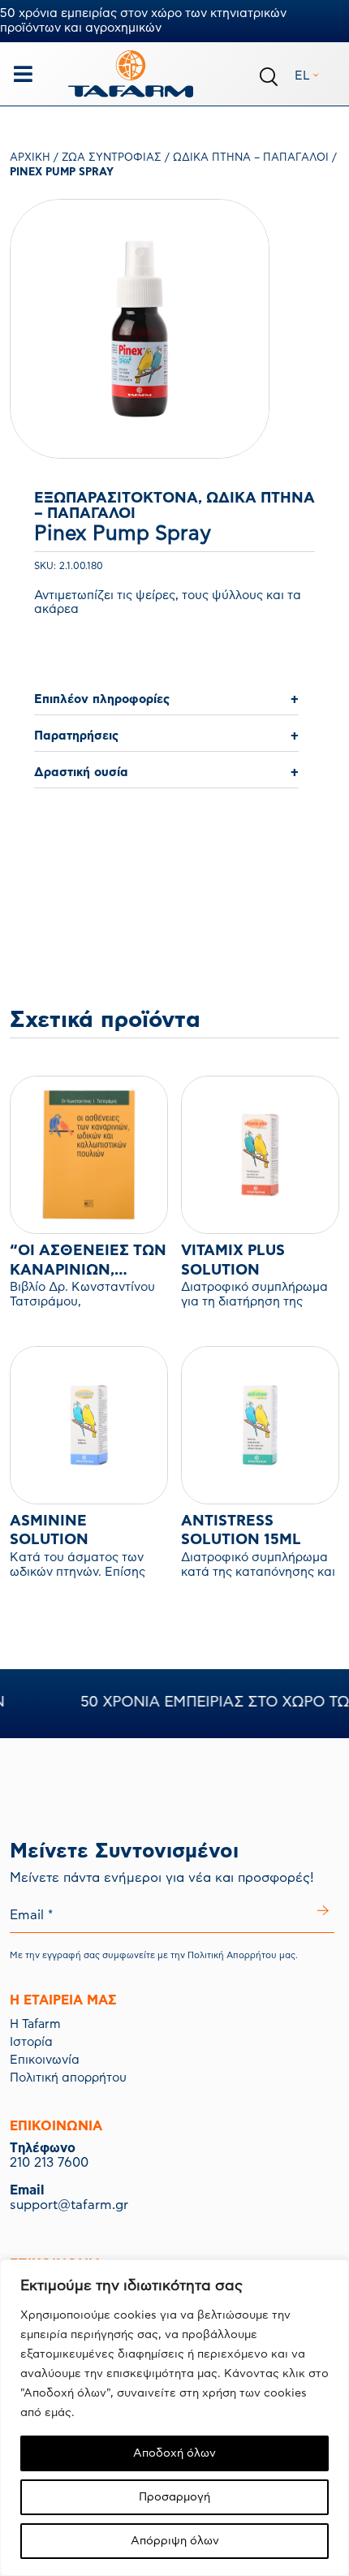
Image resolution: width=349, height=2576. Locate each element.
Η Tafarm (35, 2024)
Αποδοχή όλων (174, 2453)
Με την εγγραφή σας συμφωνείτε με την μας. (154, 1955)
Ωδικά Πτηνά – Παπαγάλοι (251, 158)
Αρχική (30, 158)
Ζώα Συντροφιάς (112, 158)
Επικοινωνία (45, 2060)
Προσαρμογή (174, 2497)
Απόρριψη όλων (175, 2541)
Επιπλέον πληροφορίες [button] (102, 699)
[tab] (166, 700)
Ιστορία (31, 2042)
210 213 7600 (49, 2163)
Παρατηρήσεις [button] (76, 736)
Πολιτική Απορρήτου (232, 1955)
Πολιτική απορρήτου (68, 2078)
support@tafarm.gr (69, 2205)
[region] (174, 2418)
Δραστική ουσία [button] (81, 772)
